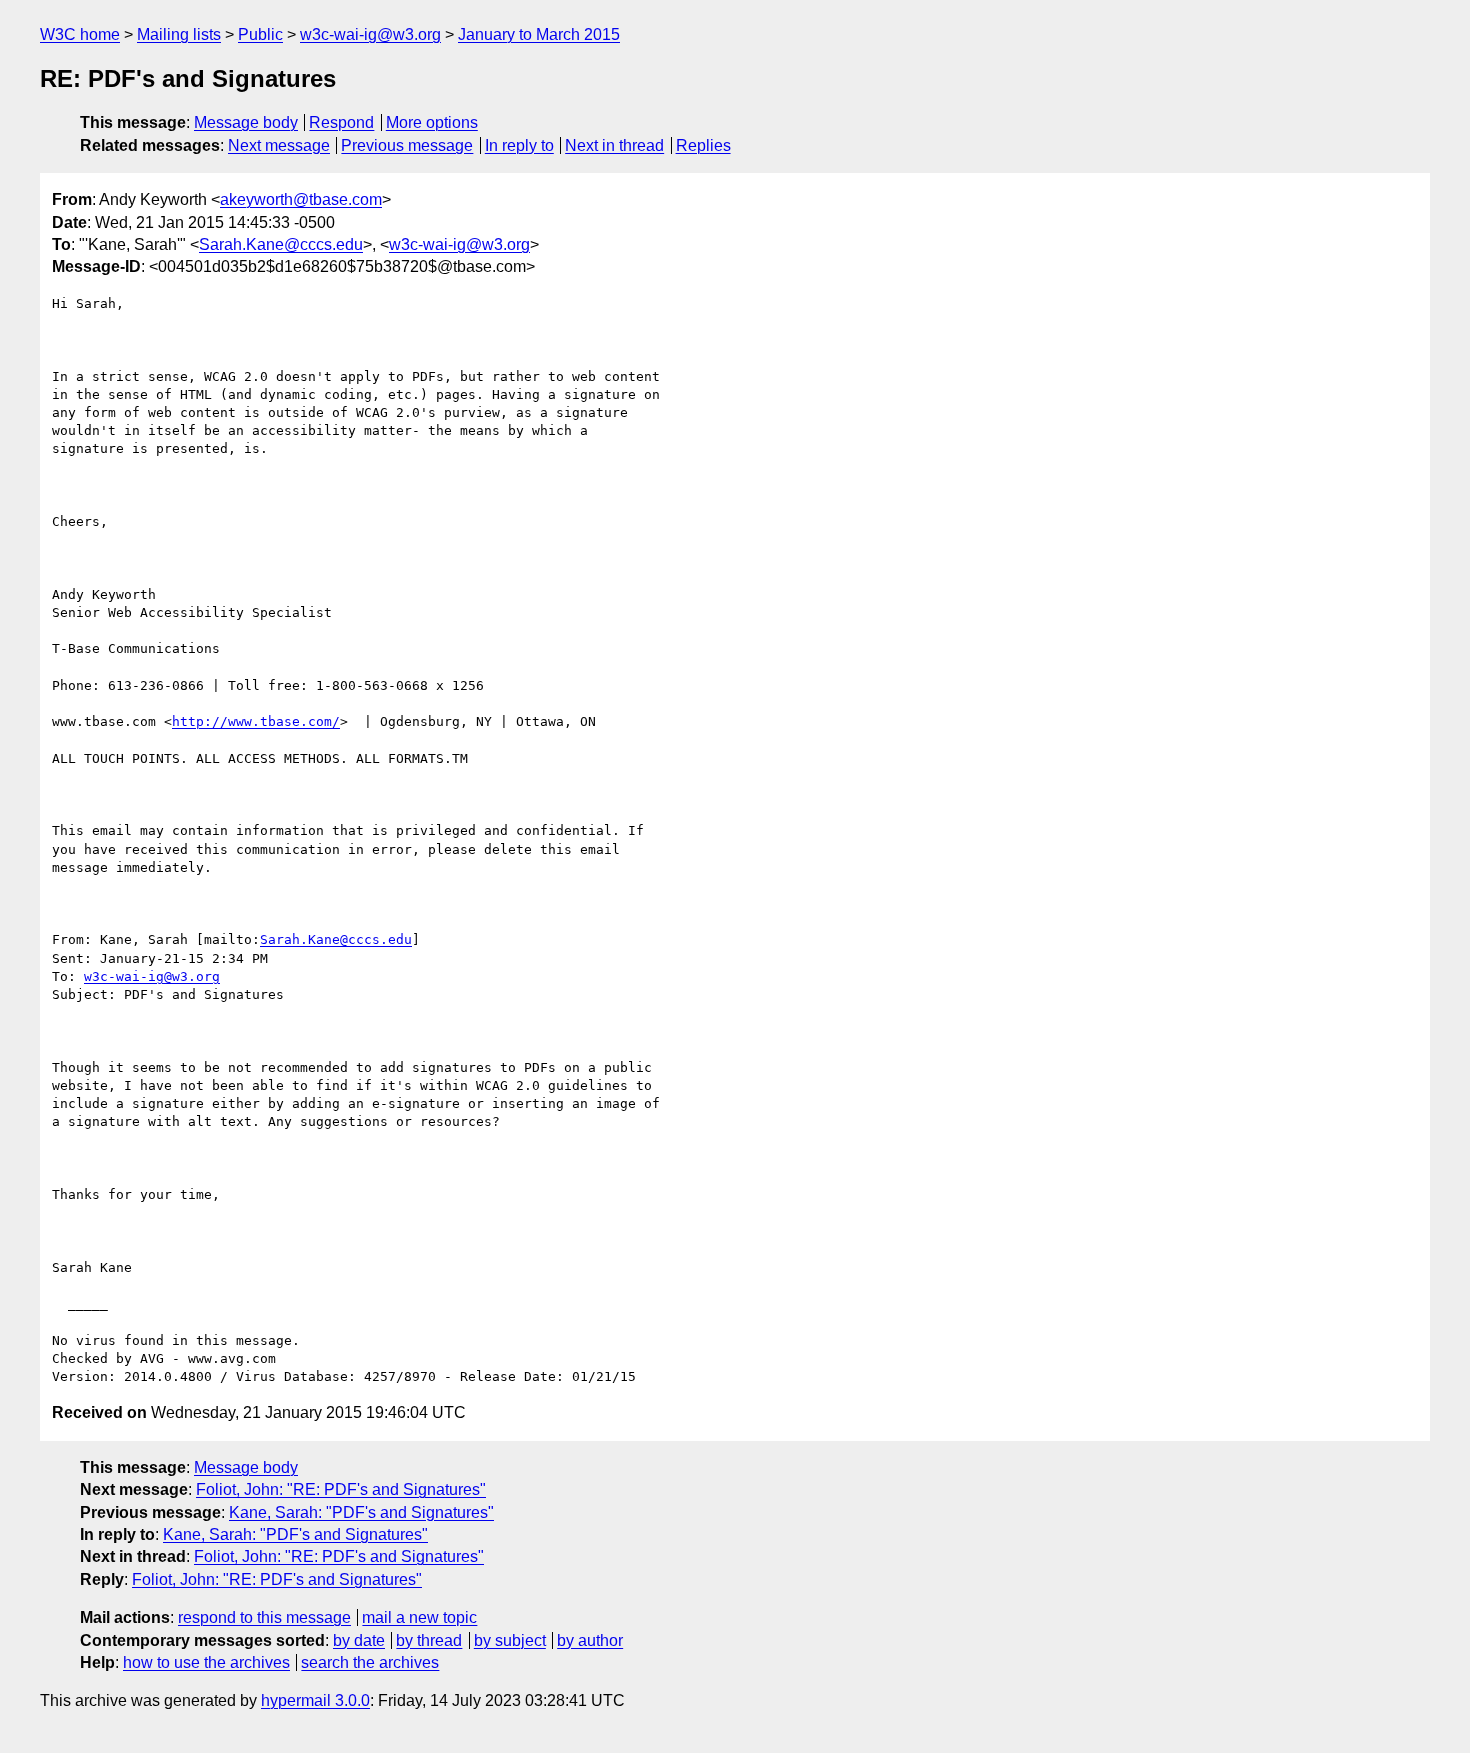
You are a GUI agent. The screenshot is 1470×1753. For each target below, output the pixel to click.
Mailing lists (179, 34)
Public (260, 34)
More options (432, 122)
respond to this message (264, 1617)
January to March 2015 (539, 34)
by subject (510, 1640)
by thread (429, 1640)
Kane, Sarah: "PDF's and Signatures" (361, 1512)
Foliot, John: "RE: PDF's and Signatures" (341, 1489)
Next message (279, 145)
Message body (246, 122)
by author (590, 1640)
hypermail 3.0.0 (315, 1700)
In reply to (519, 145)
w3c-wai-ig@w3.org (370, 34)
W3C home (80, 34)
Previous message (407, 145)
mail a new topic (419, 1617)
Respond (341, 122)
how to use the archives (206, 1662)
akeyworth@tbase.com (301, 199)
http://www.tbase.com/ (256, 721)
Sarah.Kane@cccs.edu (281, 244)
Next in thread (614, 145)
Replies (703, 145)
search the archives (370, 1662)
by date (359, 1640)
